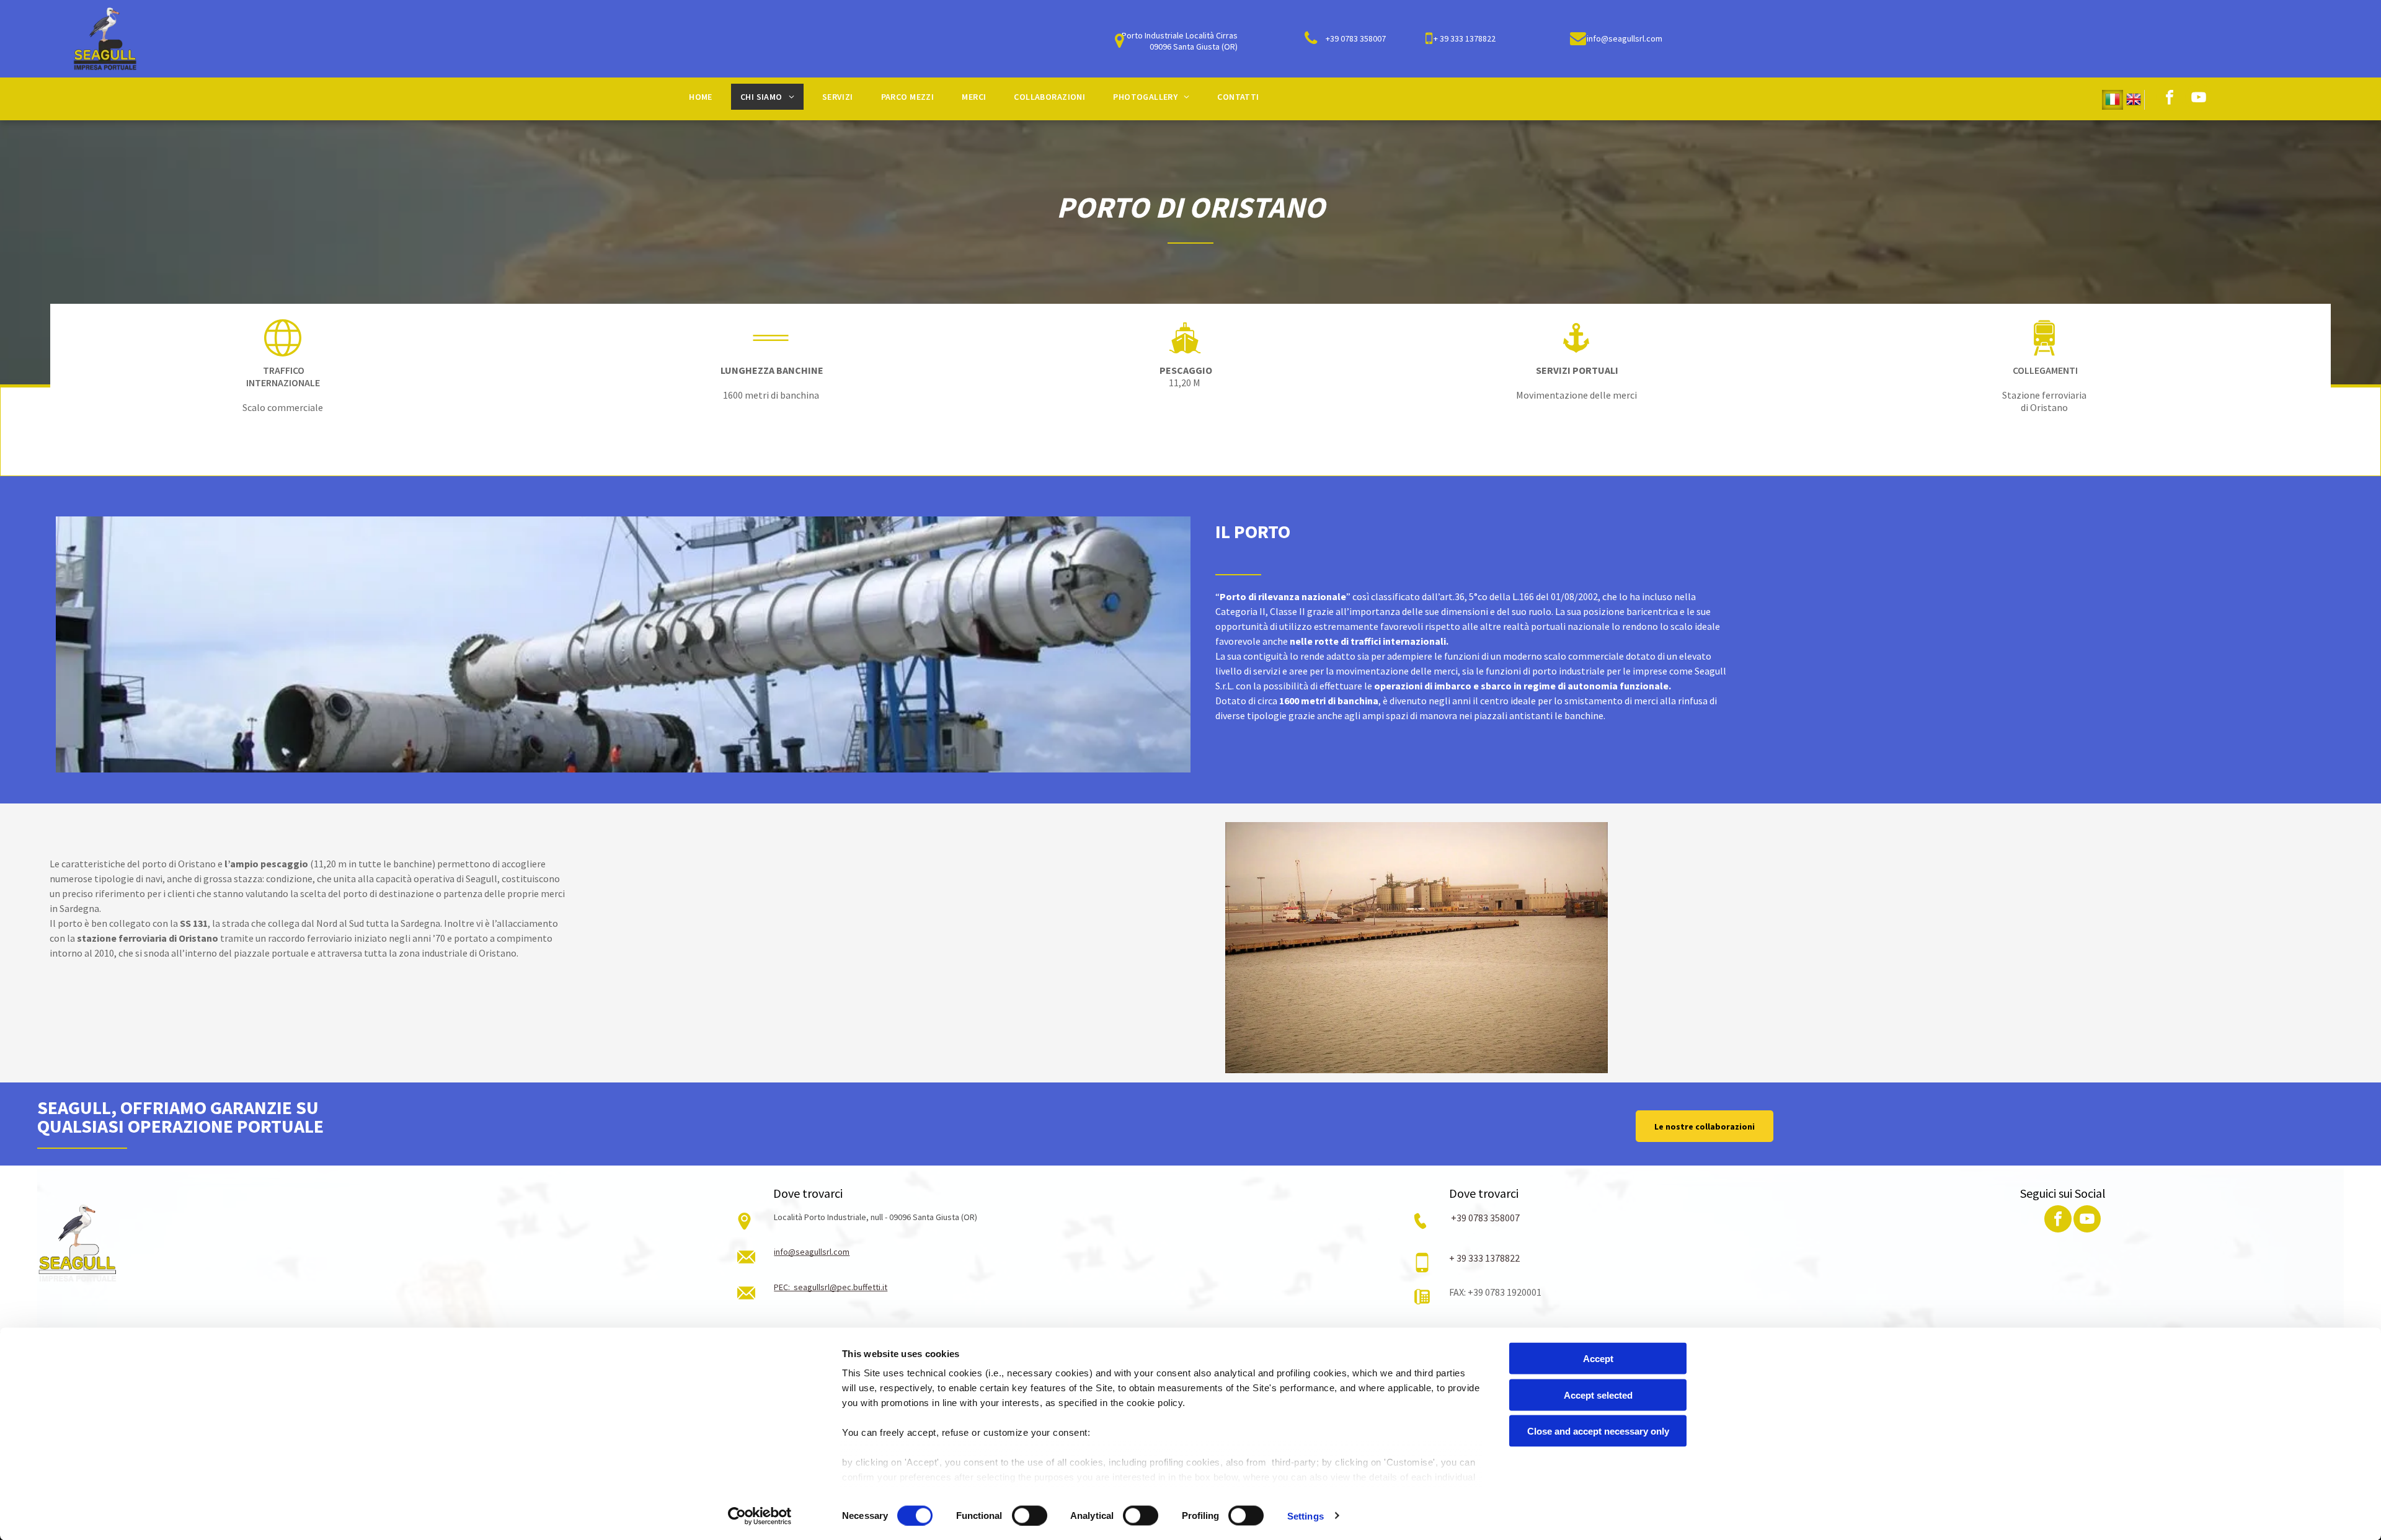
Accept (1598, 1359)
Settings (1306, 1516)
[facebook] (2170, 99)
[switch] (1030, 1515)
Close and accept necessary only (1598, 1431)
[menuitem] (705, 97)
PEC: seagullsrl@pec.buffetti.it (831, 1287)
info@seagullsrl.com (812, 1252)
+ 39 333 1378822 (1484, 1258)
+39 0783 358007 (1484, 1218)
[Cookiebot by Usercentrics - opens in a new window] (760, 1516)
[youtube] (2199, 99)
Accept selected (1598, 1395)
